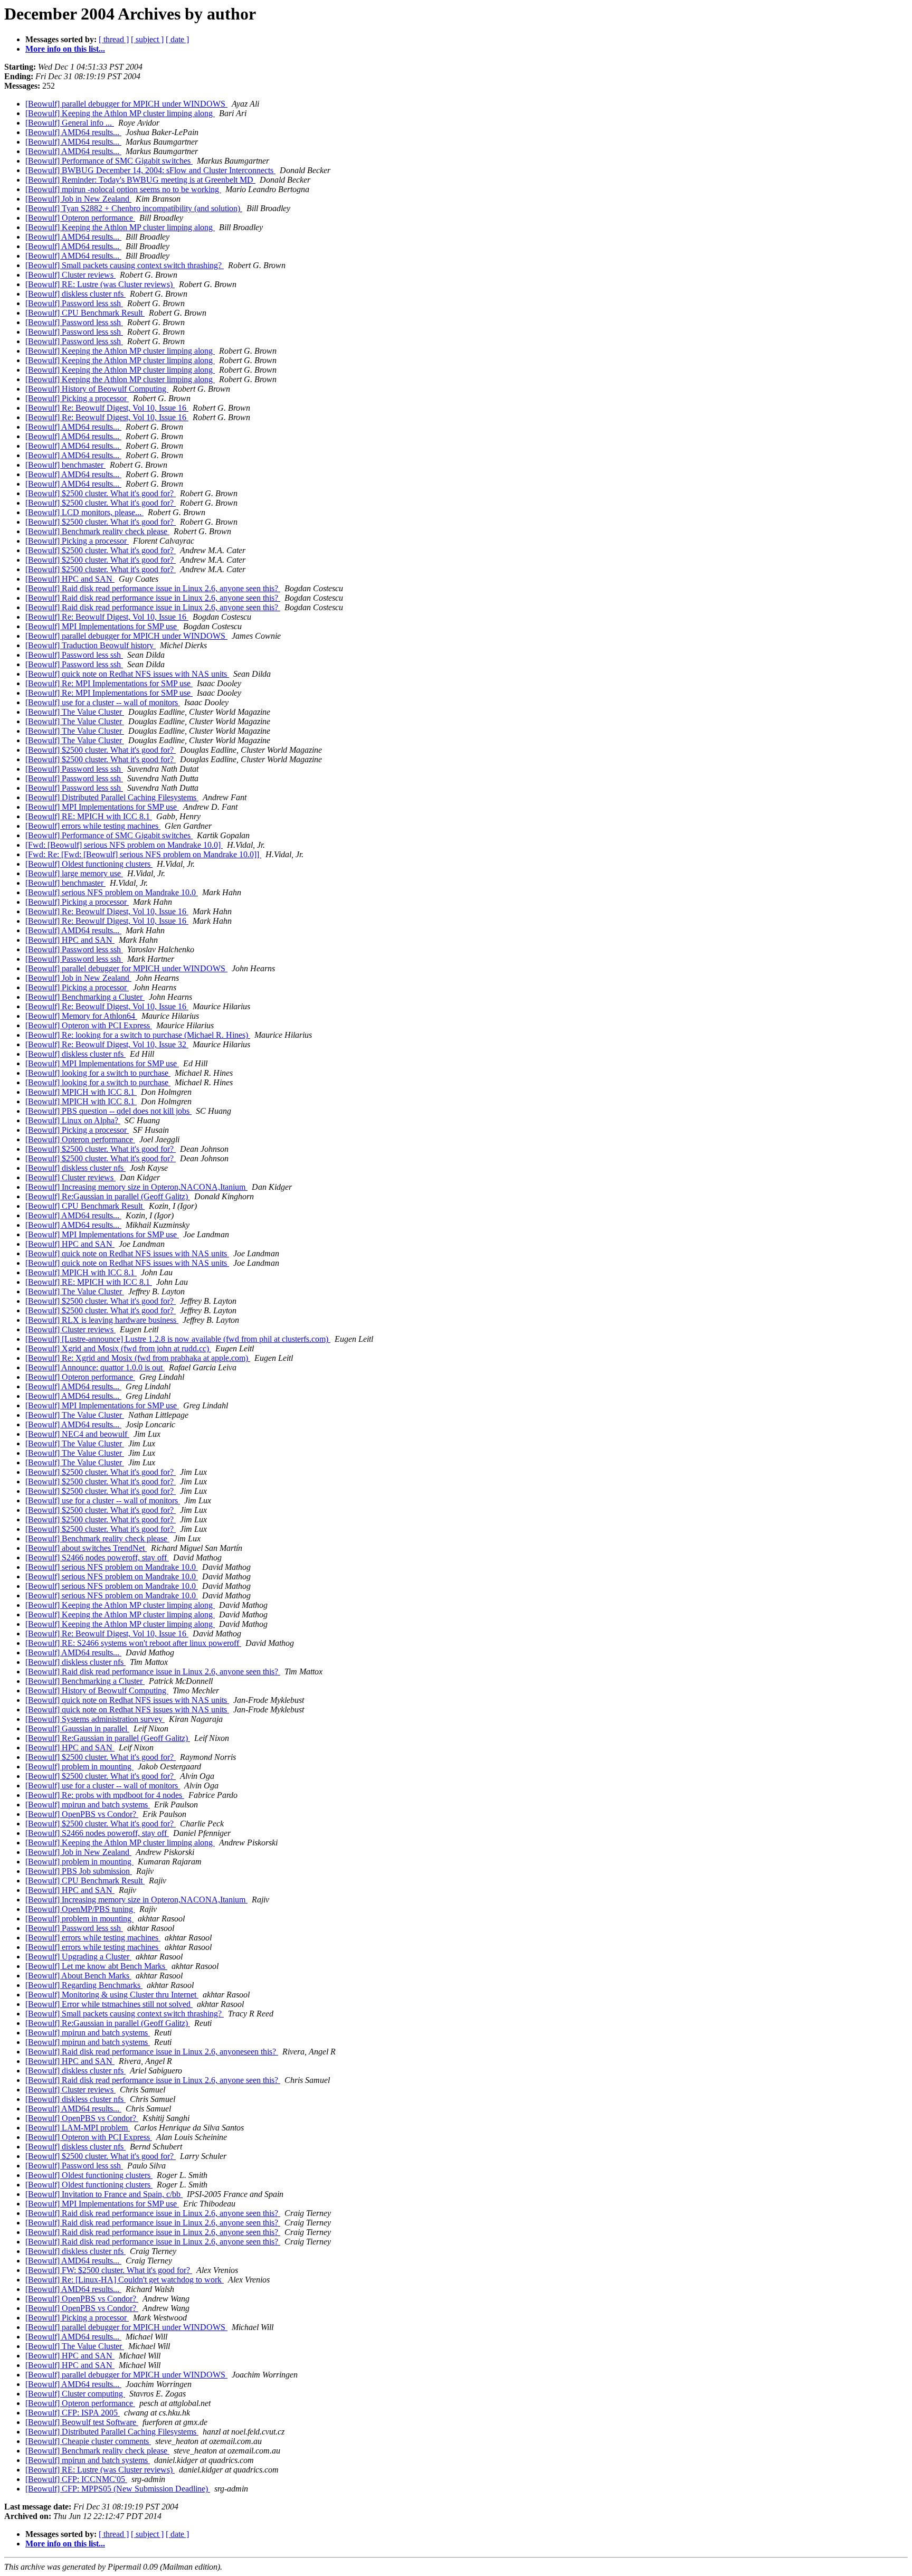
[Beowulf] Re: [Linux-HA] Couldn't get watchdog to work (125, 2280)
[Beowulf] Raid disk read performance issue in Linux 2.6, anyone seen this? (153, 588)
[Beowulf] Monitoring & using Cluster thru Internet (112, 1995)
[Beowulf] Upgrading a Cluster (78, 1957)
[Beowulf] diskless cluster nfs (75, 294)
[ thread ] (114, 39)
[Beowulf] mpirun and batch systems (88, 1805)
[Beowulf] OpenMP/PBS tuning (80, 1909)
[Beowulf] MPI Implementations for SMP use (102, 626)
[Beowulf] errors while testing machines (93, 826)
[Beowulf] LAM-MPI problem (78, 2128)
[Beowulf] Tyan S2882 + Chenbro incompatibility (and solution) (134, 208)
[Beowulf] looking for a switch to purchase (98, 1073)
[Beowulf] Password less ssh (74, 303)
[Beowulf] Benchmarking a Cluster (85, 997)
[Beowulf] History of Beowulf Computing (97, 389)
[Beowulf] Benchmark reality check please (97, 531)
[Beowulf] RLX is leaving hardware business (102, 1320)
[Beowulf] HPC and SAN (70, 579)
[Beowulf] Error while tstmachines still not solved (109, 2004)
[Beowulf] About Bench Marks (78, 1976)
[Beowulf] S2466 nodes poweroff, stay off (97, 1557)
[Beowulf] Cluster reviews (70, 275)
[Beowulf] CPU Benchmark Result (85, 313)
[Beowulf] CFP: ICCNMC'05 (76, 2479)
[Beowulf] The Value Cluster (75, 712)
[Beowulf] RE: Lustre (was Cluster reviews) (100, 284)
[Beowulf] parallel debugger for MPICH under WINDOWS (126, 104)
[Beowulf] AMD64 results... (73, 132)
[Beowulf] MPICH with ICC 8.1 (81, 1092)
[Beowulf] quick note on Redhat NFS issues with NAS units (127, 674)
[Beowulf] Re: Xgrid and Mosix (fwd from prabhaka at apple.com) (138, 1358)
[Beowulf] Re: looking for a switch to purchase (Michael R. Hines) (138, 1035)
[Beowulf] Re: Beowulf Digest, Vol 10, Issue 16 (107, 408)
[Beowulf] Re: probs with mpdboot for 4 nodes (105, 1795)
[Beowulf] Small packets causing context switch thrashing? (125, 265)
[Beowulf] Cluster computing (75, 2394)
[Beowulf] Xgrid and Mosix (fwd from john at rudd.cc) (118, 1348)
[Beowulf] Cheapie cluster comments (88, 2441)
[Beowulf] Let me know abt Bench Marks (96, 1966)
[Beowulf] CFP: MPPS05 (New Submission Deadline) (118, 2489)
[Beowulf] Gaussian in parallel (77, 1729)
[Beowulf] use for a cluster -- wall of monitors (103, 702)
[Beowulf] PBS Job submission (79, 1871)
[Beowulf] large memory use (74, 873)
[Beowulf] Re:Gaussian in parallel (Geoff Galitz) (108, 1196)
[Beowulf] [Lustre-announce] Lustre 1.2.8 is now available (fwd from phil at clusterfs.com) (178, 1339)
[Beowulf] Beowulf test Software (82, 2422)
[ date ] (177, 39)
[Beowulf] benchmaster (65, 465)
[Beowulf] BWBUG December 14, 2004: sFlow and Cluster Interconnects (150, 170)
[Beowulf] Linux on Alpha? (73, 1120)
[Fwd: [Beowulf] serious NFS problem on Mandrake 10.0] (124, 845)
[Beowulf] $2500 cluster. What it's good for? (101, 493)
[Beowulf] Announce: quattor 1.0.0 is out (95, 1367)
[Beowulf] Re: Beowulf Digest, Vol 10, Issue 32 (107, 1044)
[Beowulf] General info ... (70, 123)
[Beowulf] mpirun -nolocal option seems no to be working (123, 189)
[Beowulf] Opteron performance (80, 218)
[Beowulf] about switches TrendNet (86, 1548)
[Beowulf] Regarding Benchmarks (84, 1985)
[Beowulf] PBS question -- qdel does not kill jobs (108, 1111)
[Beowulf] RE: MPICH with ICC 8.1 (89, 816)
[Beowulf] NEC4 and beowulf (77, 1434)
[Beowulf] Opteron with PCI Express (89, 1025)
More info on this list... (65, 49)
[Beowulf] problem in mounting (79, 1767)
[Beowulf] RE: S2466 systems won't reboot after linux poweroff (133, 1643)
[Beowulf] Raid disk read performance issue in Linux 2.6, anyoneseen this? (152, 2052)
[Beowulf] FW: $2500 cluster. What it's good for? (109, 2270)
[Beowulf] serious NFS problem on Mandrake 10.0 (112, 892)
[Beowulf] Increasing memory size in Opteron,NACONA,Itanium (136, 1187)
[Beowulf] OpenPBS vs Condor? (82, 1814)
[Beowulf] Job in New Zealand (78, 199)
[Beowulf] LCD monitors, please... (84, 512)
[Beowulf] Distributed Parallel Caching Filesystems (112, 797)
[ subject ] (147, 39)
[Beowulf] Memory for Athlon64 (81, 1016)
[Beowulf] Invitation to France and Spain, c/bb (104, 2194)
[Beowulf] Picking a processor (77, 398)
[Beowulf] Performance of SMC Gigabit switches (109, 161)
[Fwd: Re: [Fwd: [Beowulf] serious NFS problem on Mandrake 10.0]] (143, 854)
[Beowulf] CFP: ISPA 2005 (73, 2413)
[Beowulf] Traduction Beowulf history (91, 645)
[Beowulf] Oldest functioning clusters (89, 864)
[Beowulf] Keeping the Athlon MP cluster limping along (120, 113)
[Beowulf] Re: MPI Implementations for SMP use (109, 683)
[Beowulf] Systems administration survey (95, 1719)
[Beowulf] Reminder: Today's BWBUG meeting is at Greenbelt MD (140, 180)
